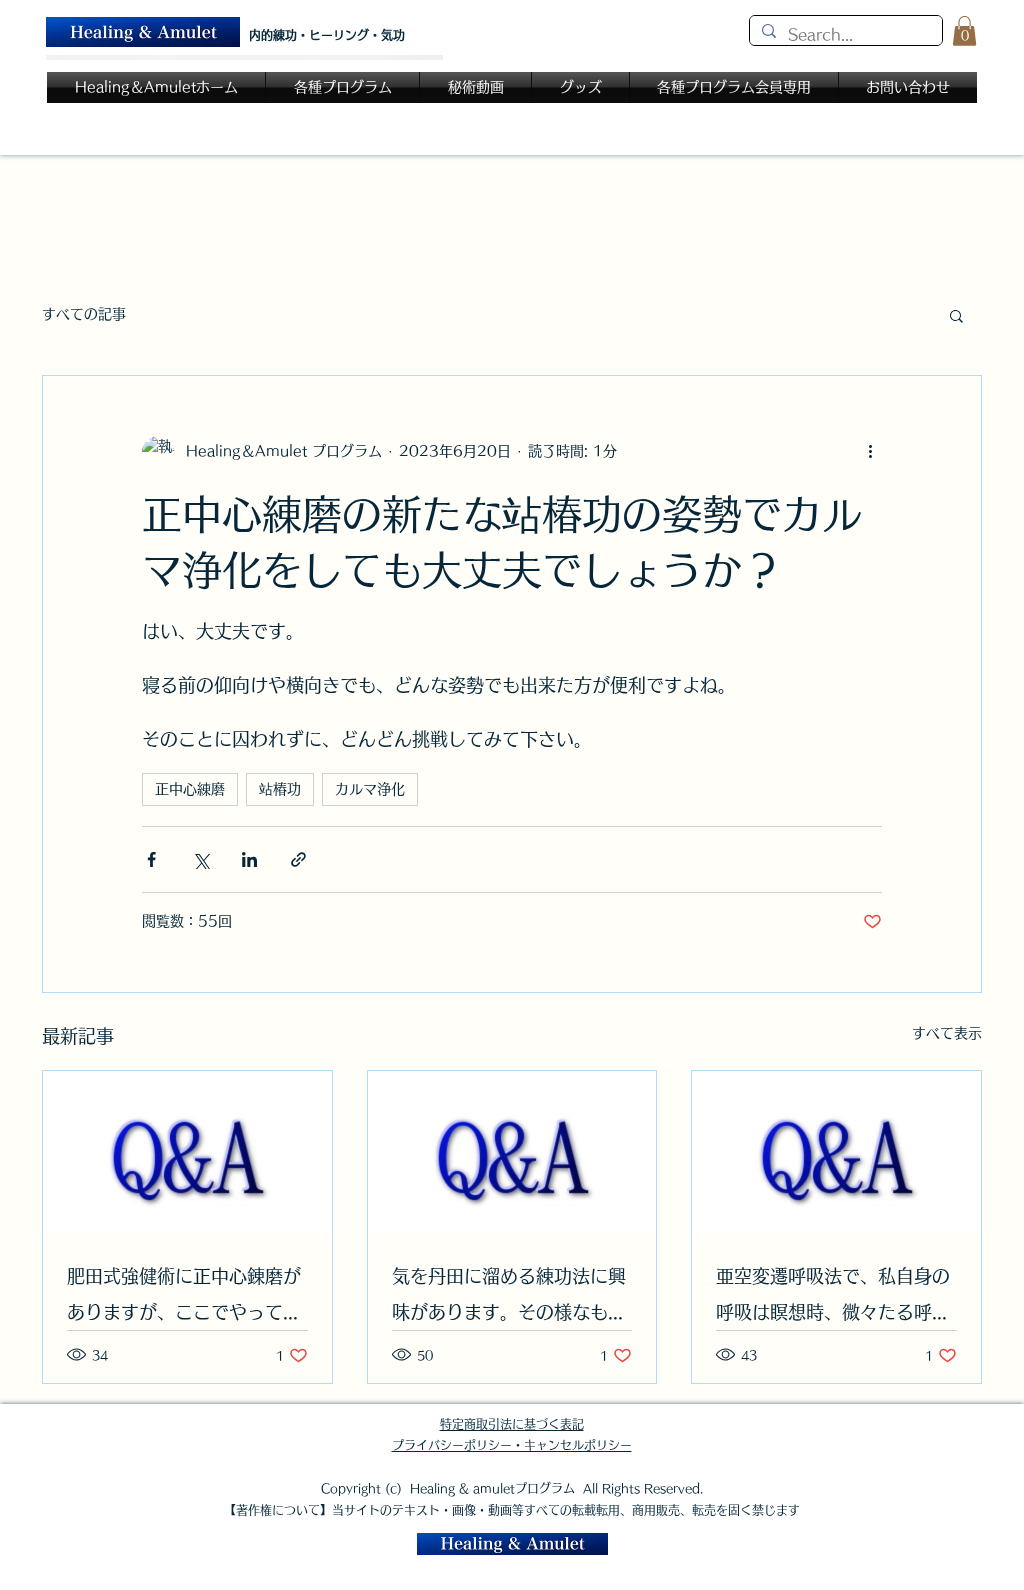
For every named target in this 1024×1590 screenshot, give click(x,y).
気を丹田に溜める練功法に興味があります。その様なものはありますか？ (509, 1298)
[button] (964, 31)
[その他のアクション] (870, 452)
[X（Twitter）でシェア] (200, 859)
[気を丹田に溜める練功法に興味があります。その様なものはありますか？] (512, 1152)
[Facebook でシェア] (151, 859)
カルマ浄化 (370, 789)
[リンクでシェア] (298, 859)
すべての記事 (84, 314)
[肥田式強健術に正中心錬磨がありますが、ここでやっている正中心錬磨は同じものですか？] (187, 1152)
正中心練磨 (190, 789)
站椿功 (280, 789)
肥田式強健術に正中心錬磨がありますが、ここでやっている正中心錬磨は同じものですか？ (184, 1298)
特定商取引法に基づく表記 (512, 1424)
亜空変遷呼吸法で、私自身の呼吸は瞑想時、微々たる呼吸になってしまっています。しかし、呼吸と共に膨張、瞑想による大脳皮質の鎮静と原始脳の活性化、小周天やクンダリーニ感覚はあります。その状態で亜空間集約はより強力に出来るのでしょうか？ (833, 1298)
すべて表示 (947, 1033)
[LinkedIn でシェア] (249, 859)
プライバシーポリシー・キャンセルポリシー (512, 1445)
